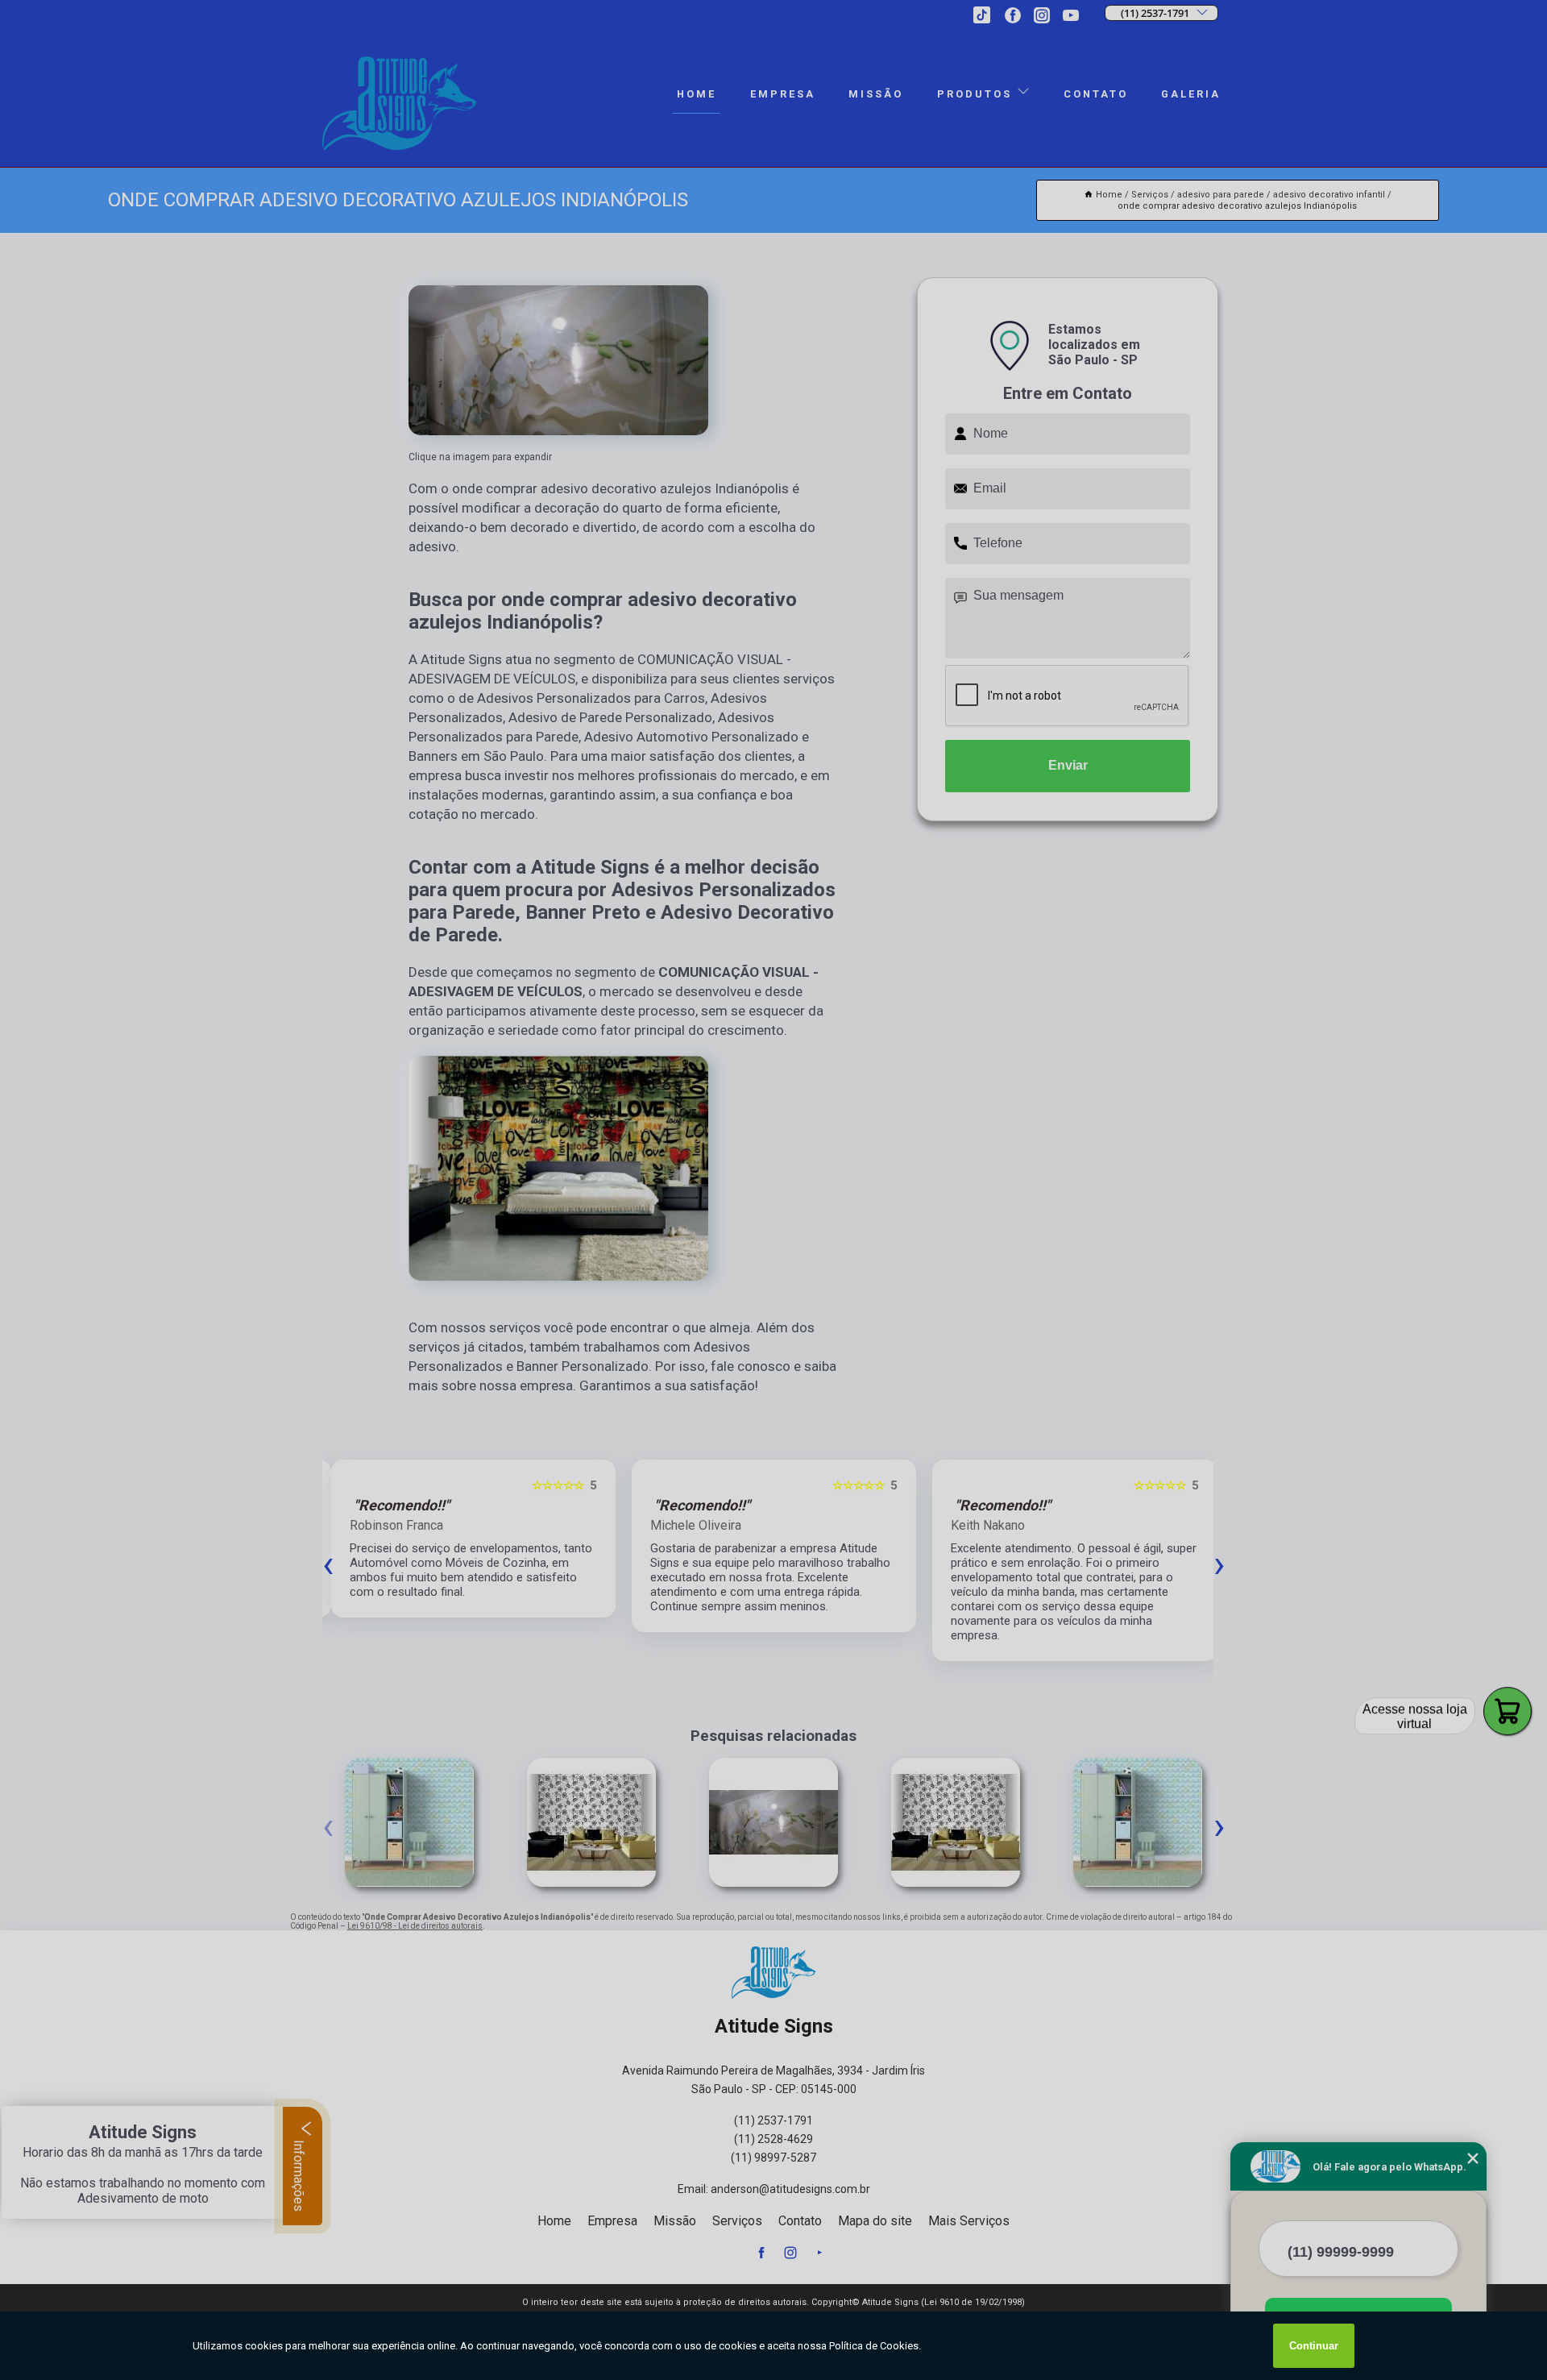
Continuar (1314, 2346)
